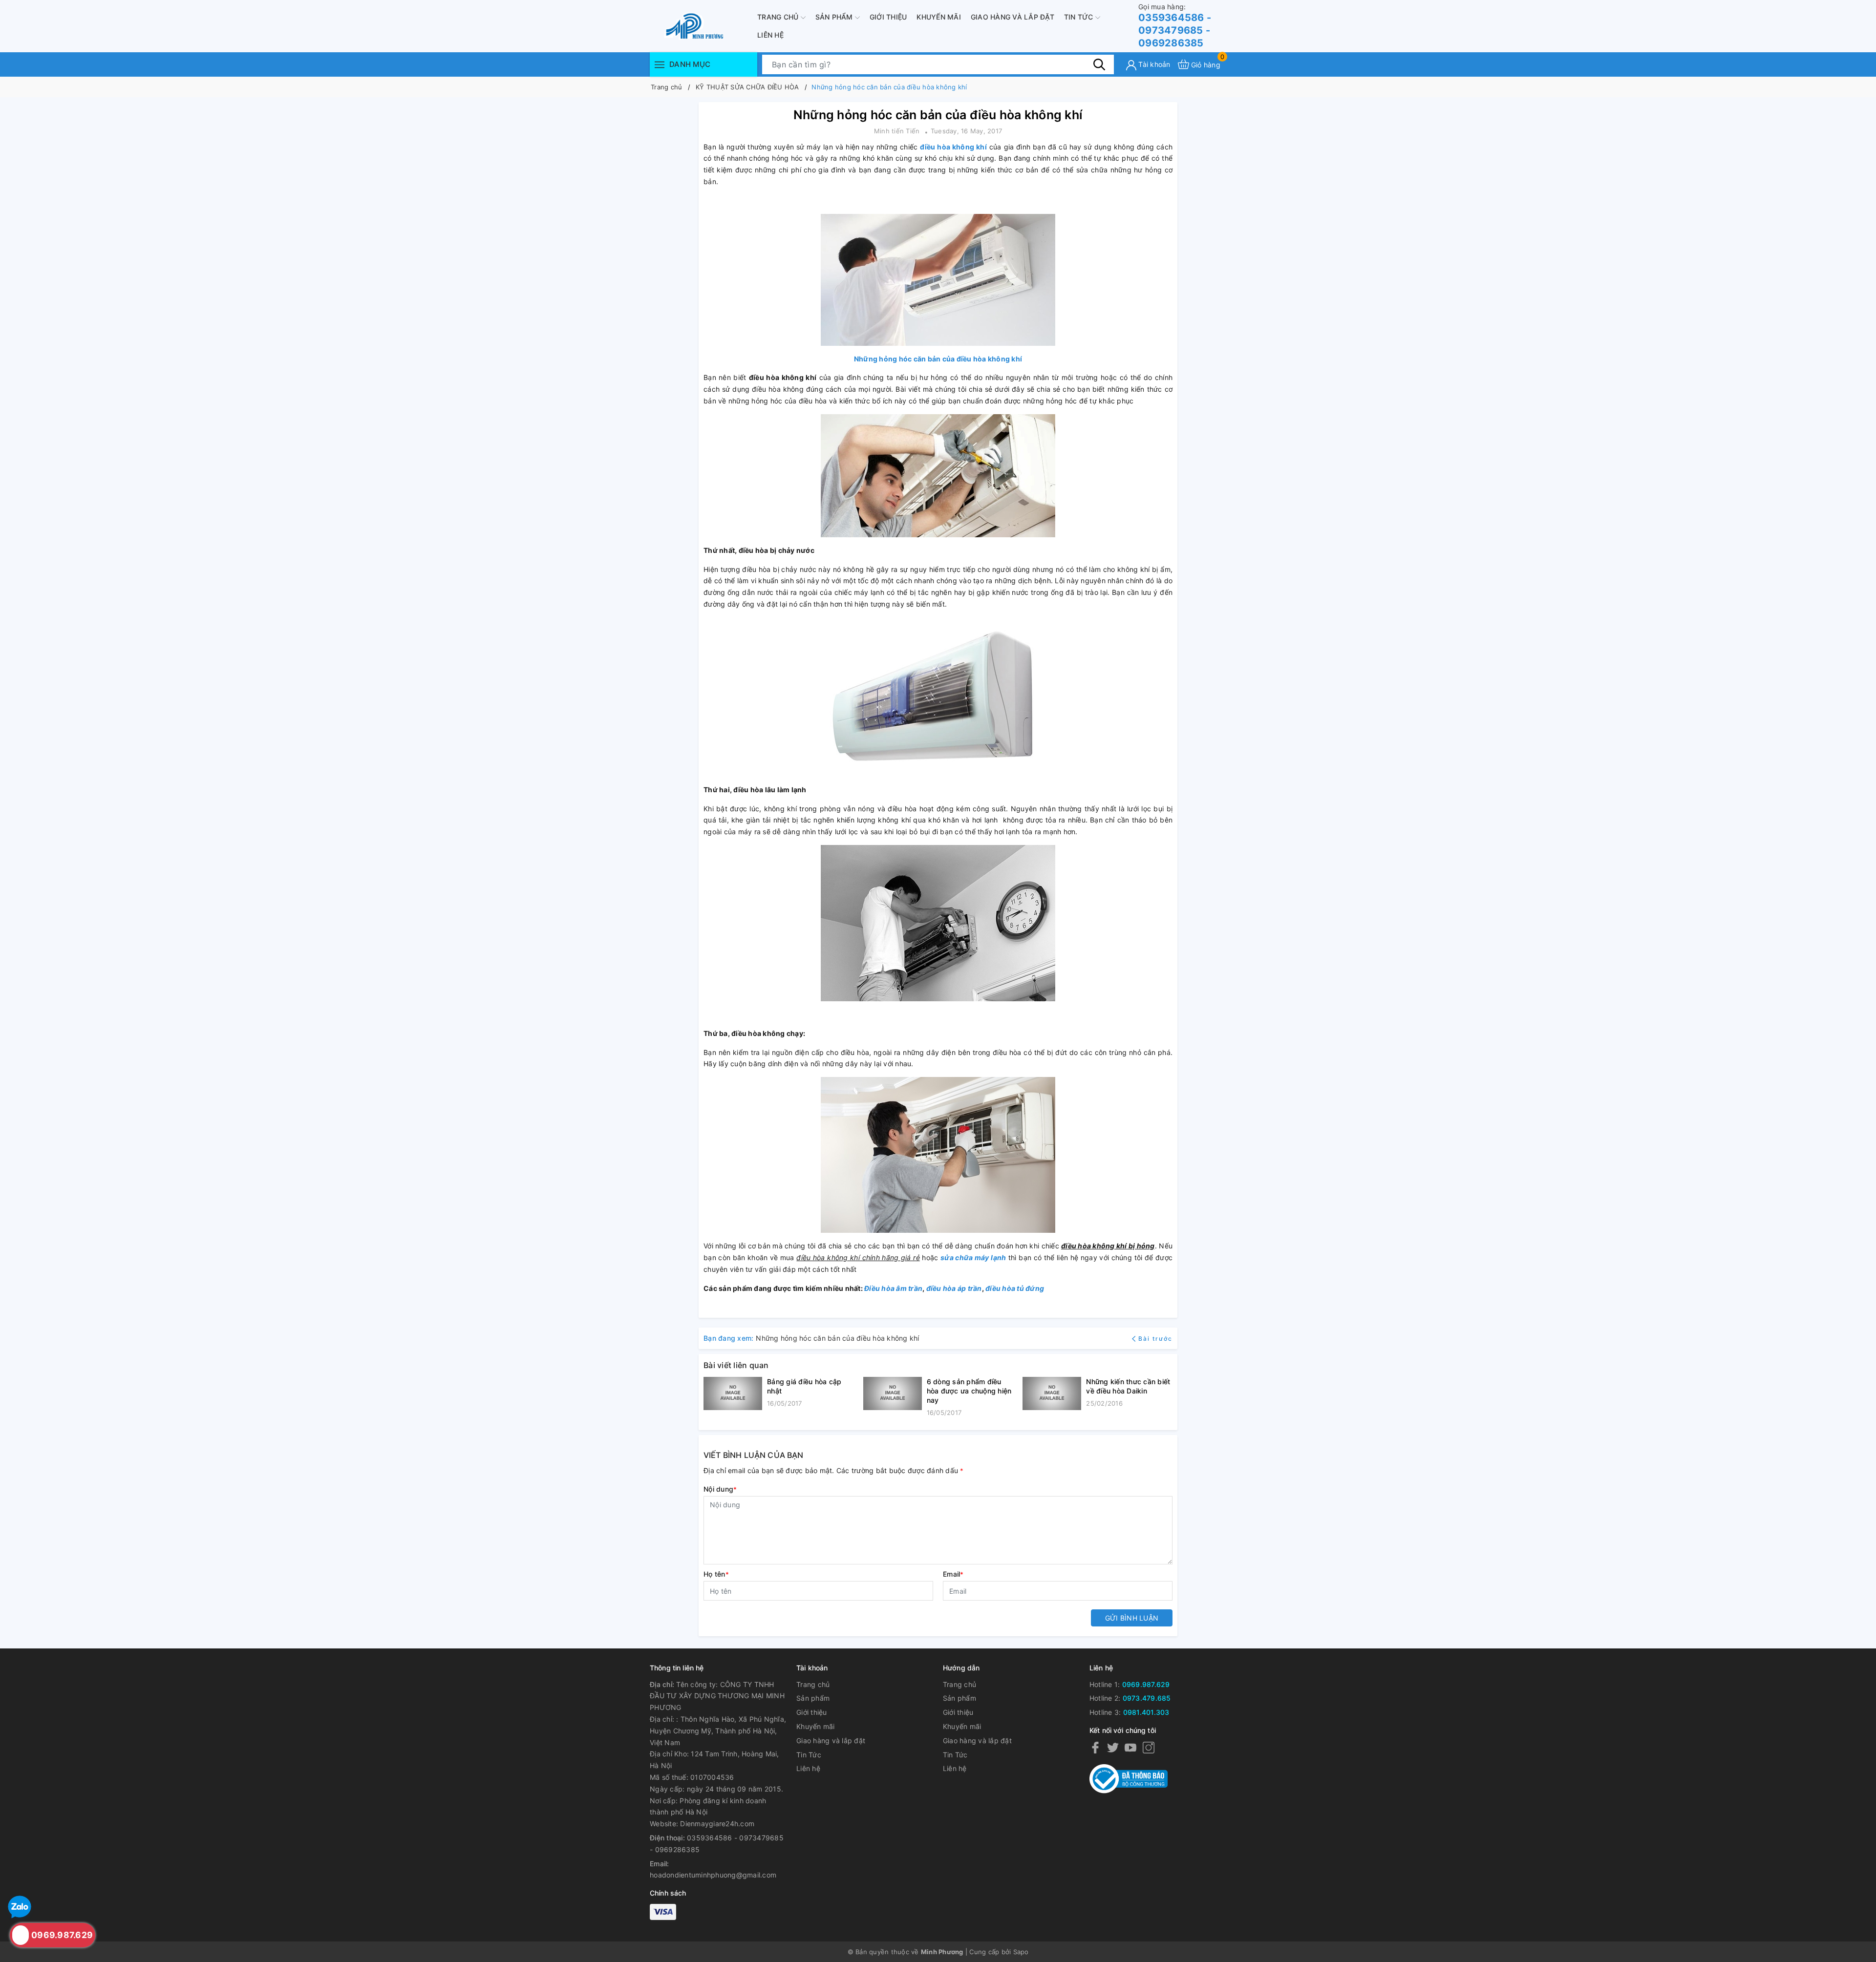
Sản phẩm (835, 17)
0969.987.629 (1146, 1684)
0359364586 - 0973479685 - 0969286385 (1175, 26)
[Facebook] (1095, 1747)
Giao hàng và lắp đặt (1013, 17)
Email (953, 1574)
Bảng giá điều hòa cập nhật (804, 1386)
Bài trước (1155, 1339)
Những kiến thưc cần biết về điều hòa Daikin (1128, 1386)
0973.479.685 (1147, 1698)
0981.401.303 (1146, 1712)
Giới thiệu (888, 17)
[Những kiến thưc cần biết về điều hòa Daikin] (1052, 1393)
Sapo (1021, 1952)
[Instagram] (1149, 1747)
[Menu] (660, 64)
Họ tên (716, 1574)
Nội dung (720, 1489)
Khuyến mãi (939, 17)
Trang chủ (779, 17)
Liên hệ (770, 35)
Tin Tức (1080, 17)
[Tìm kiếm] (1099, 64)
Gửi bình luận (1132, 1618)
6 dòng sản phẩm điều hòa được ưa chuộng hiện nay (969, 1391)
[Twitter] (1113, 1747)
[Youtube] (1130, 1747)
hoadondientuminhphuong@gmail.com (713, 1875)
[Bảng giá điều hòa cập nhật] (733, 1393)
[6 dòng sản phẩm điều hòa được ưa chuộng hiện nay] (893, 1397)
